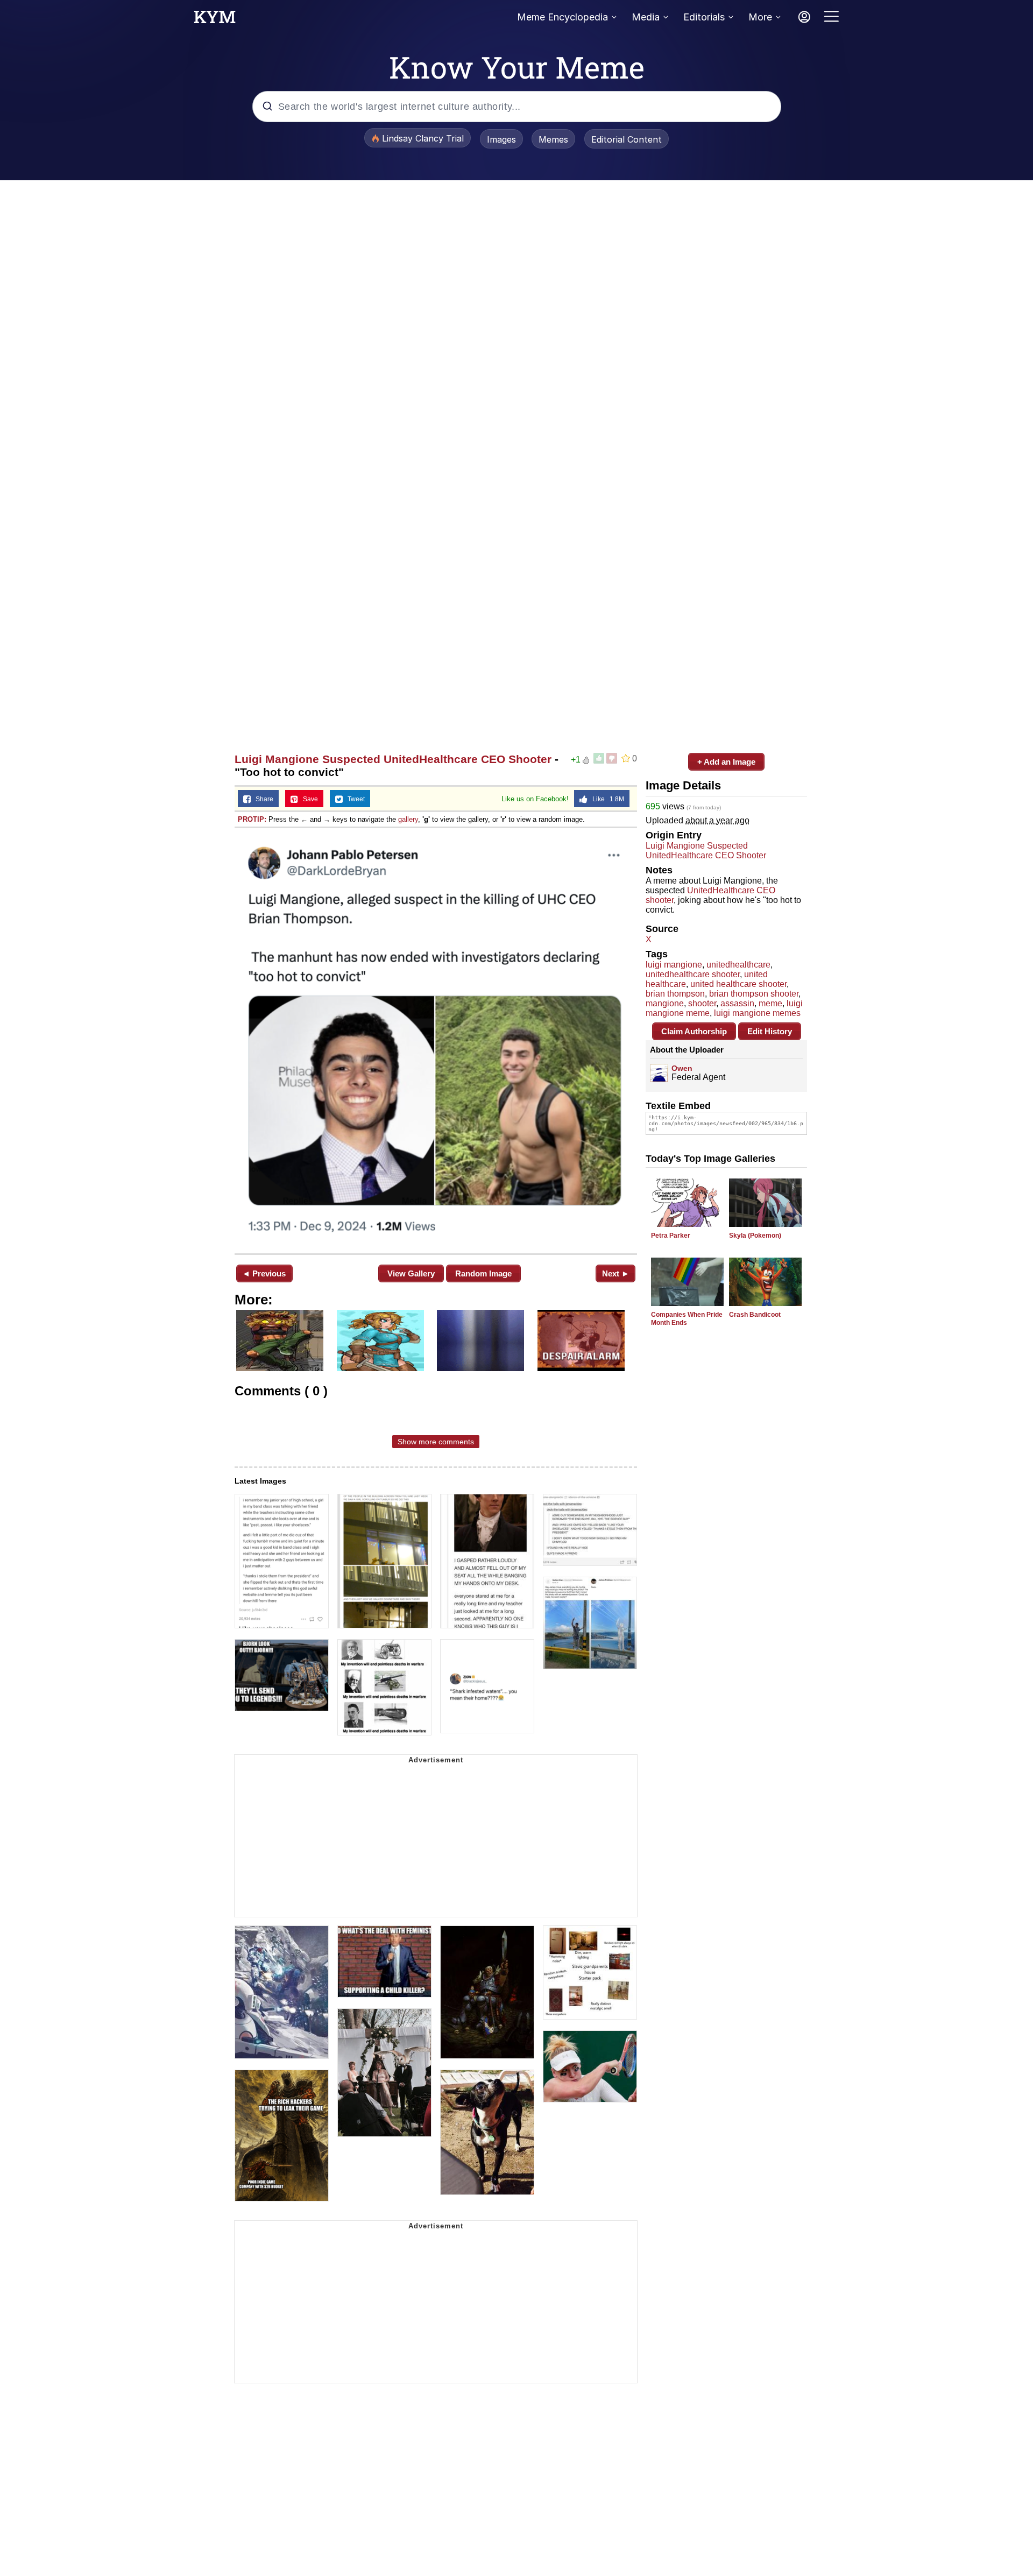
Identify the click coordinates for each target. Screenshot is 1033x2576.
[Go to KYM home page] (215, 20)
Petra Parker (671, 1236)
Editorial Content (627, 139)
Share (262, 799)
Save (308, 799)
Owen (682, 1068)
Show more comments (436, 1442)
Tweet (354, 799)
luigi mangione (674, 965)
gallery (408, 819)
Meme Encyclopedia (563, 17)
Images (501, 139)
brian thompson (675, 994)
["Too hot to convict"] (436, 1040)
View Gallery (411, 1273)
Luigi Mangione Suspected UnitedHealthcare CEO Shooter (393, 759)
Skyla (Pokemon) (755, 1236)
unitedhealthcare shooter (693, 974)
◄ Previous (264, 1273)
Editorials (704, 17)
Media (646, 17)
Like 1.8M (606, 799)
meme (770, 1003)
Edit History (770, 1031)
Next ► (616, 1273)
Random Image (483, 1273)
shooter (702, 1003)
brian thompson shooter (754, 994)
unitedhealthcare (738, 965)
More (760, 17)
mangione (665, 1003)
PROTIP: (252, 819)
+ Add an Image (726, 762)
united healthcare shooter (738, 984)
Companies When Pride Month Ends (687, 1319)
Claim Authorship (694, 1031)
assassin (737, 1003)
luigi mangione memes (757, 1013)
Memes (553, 139)
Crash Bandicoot (755, 1315)
